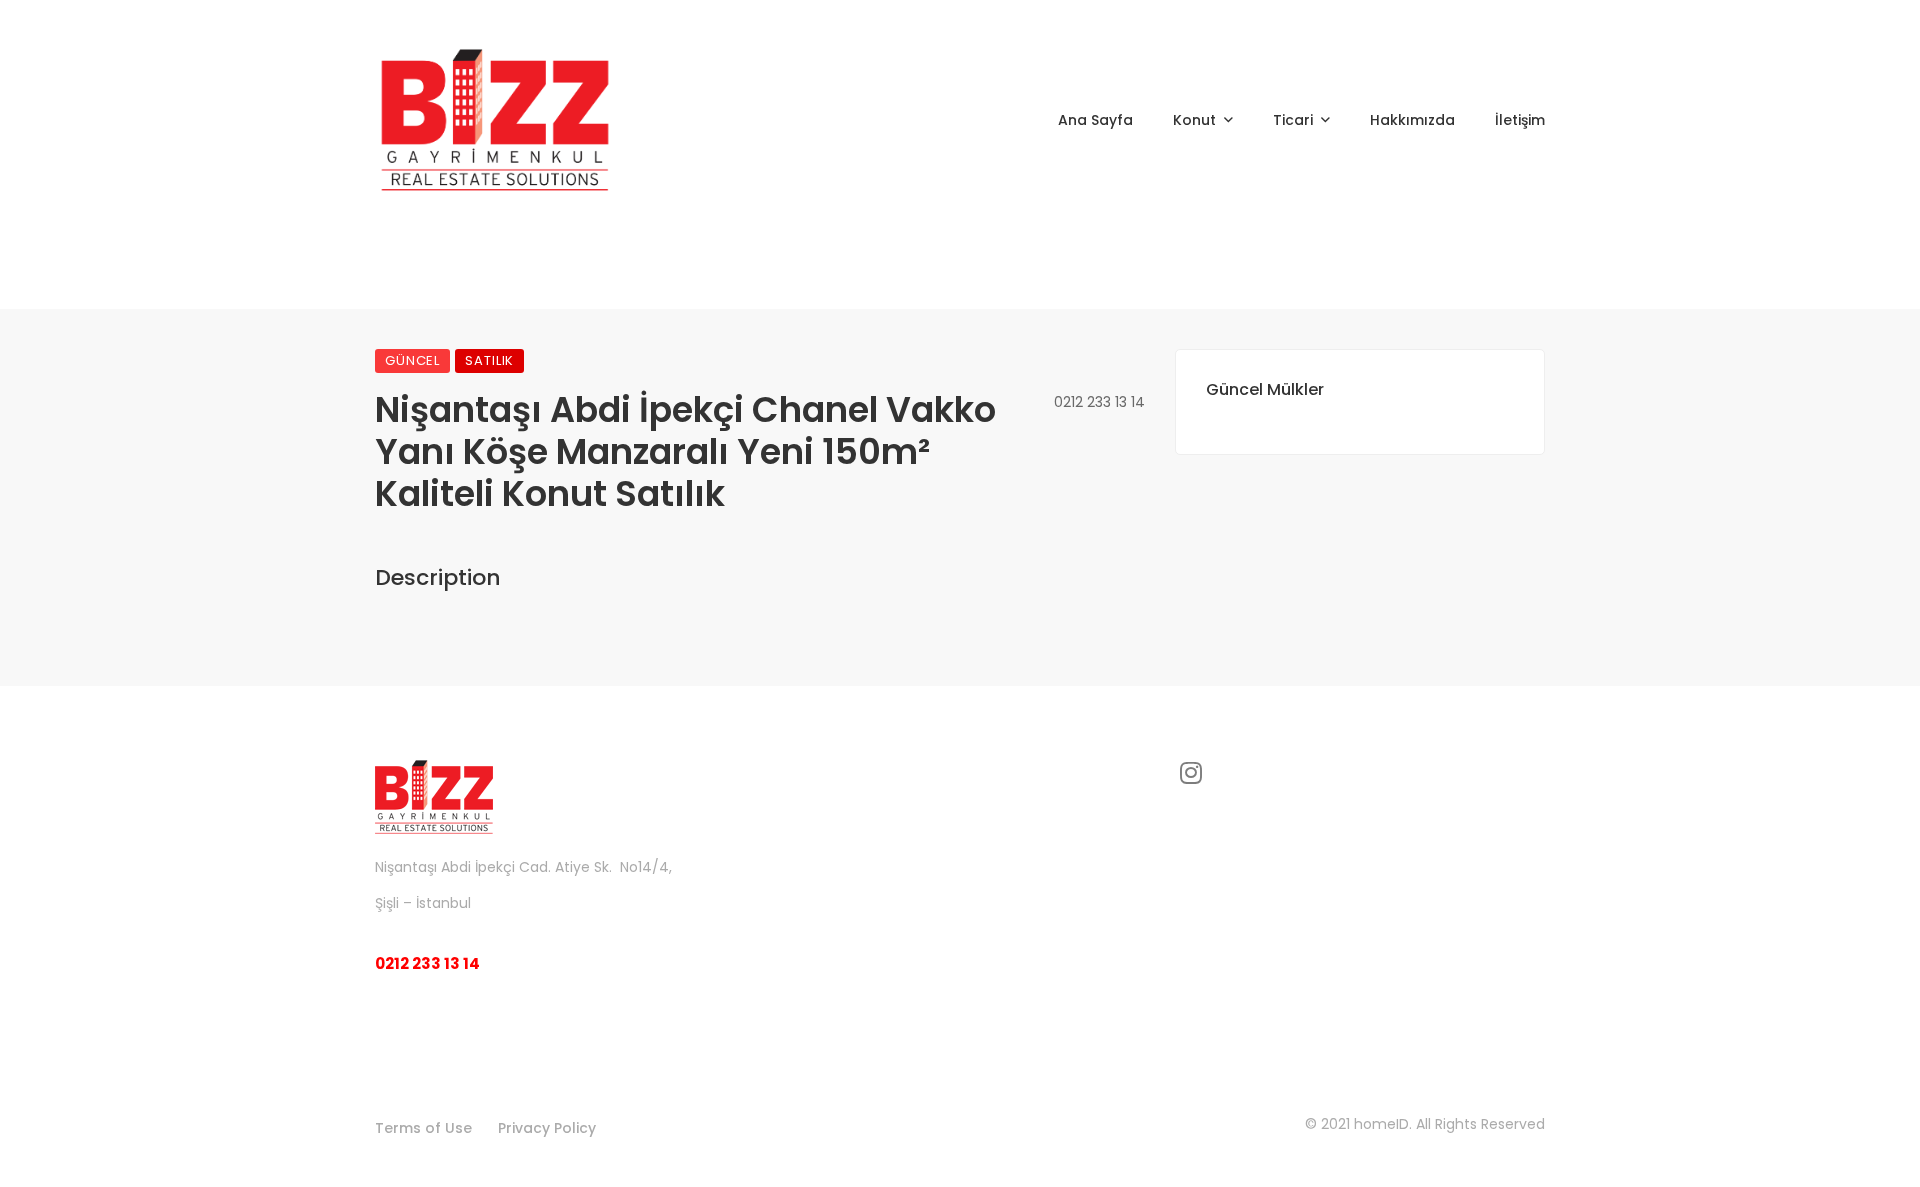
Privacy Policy (547, 1128)
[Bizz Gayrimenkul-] (495, 120)
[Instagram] (1191, 772)
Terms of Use (423, 1128)
